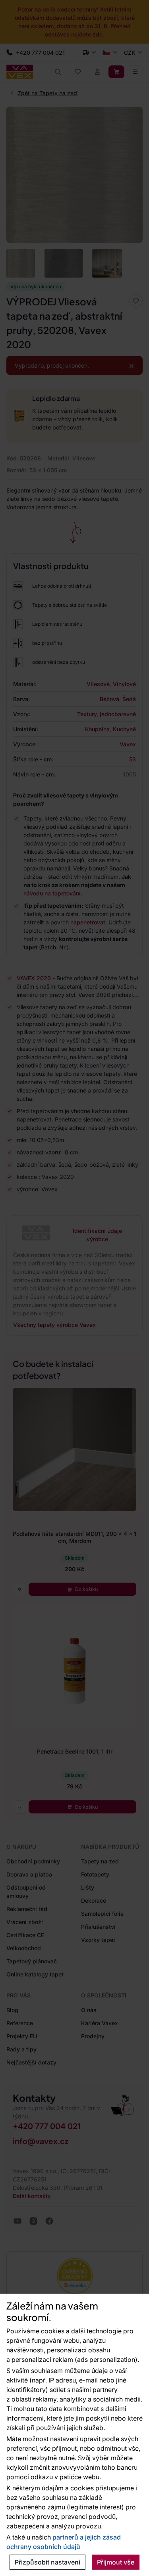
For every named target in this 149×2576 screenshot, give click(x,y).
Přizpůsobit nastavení (47, 2562)
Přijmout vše (116, 2562)
